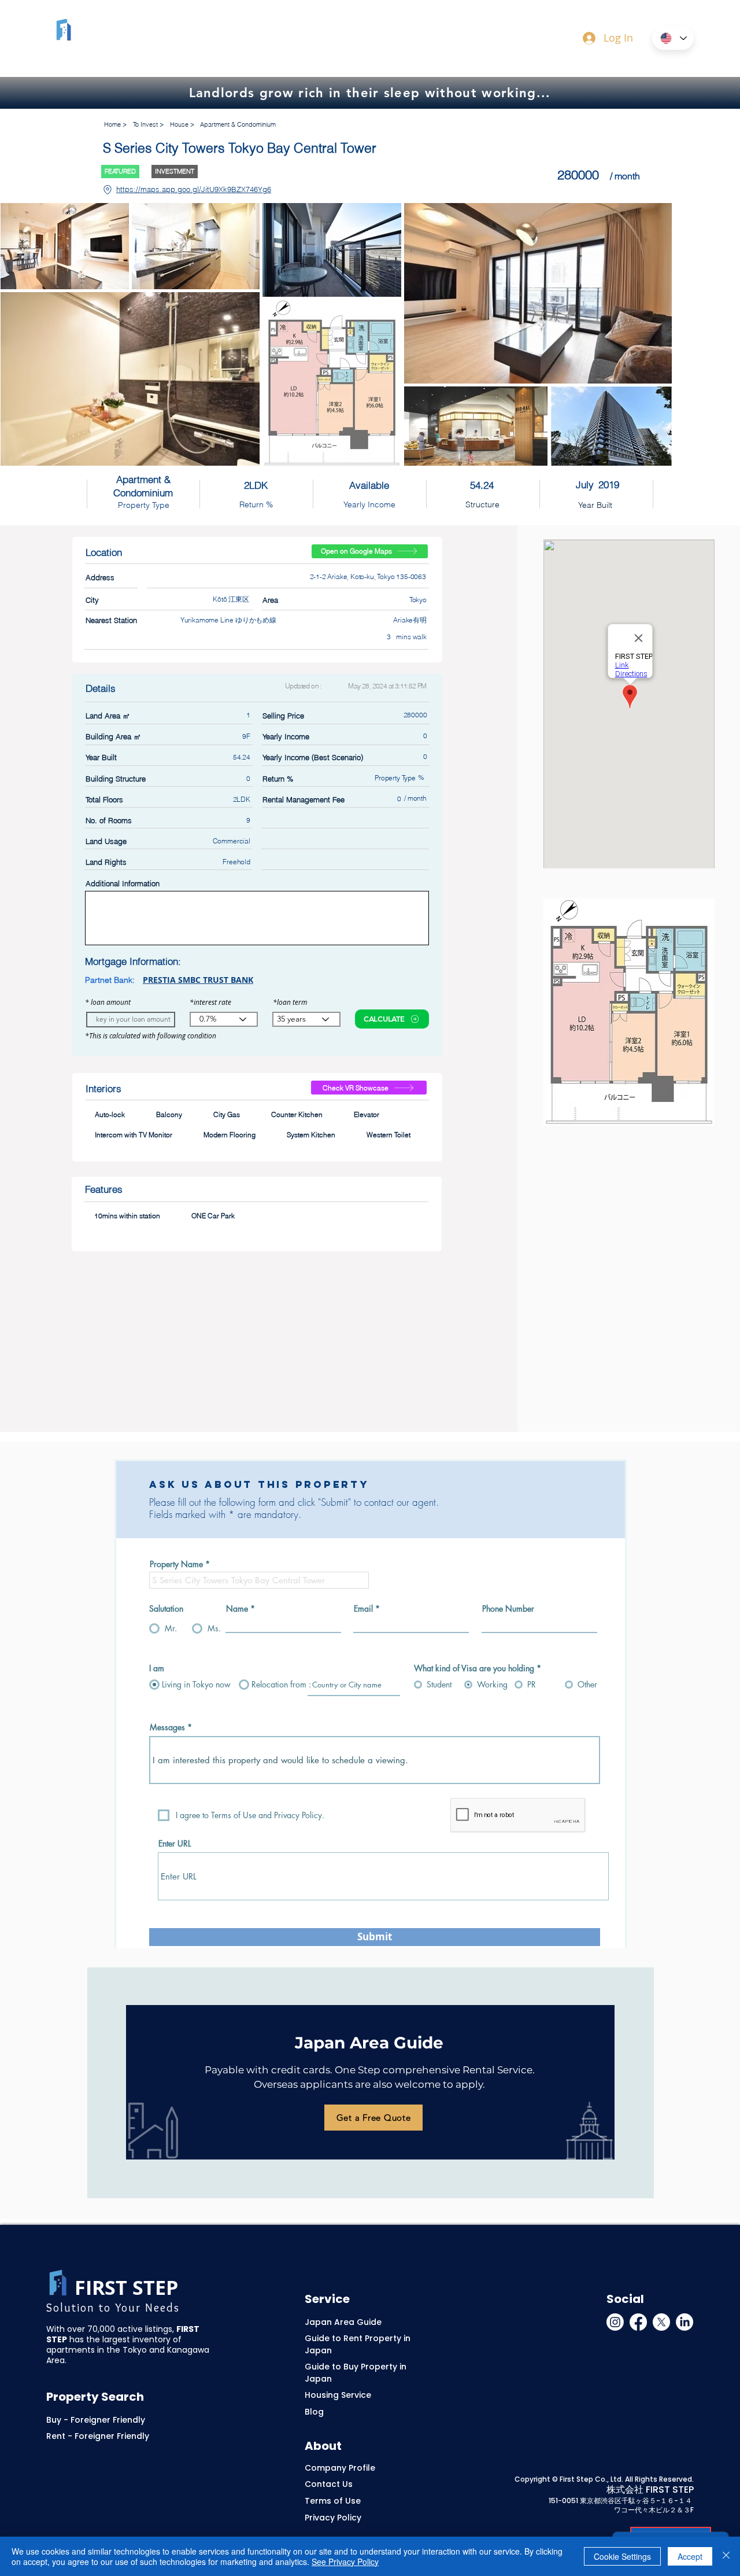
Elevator (367, 1114)
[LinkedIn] (684, 2322)
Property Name (176, 1564)
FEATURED (120, 171)
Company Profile (340, 2468)
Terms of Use (333, 2501)
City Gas (227, 1114)
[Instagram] (615, 2322)
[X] (661, 2322)
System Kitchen (311, 1135)
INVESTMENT (175, 171)
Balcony (169, 1114)
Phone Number (508, 1609)
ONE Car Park (213, 1216)
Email (363, 1609)
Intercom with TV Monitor (134, 1135)
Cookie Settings (622, 2556)
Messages (167, 1727)
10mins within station (127, 1216)
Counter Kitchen (297, 1114)
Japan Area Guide (343, 2322)
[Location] (107, 190)
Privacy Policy (333, 2518)
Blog (314, 2412)
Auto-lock (110, 1114)
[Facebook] (638, 2322)
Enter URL (175, 1844)
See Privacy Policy (345, 2562)
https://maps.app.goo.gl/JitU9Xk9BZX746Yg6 (194, 189)
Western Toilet (388, 1135)
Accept (690, 2556)
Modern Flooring (230, 1135)
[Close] (726, 2556)
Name (237, 1609)
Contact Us (329, 2484)
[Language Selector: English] (673, 38)
